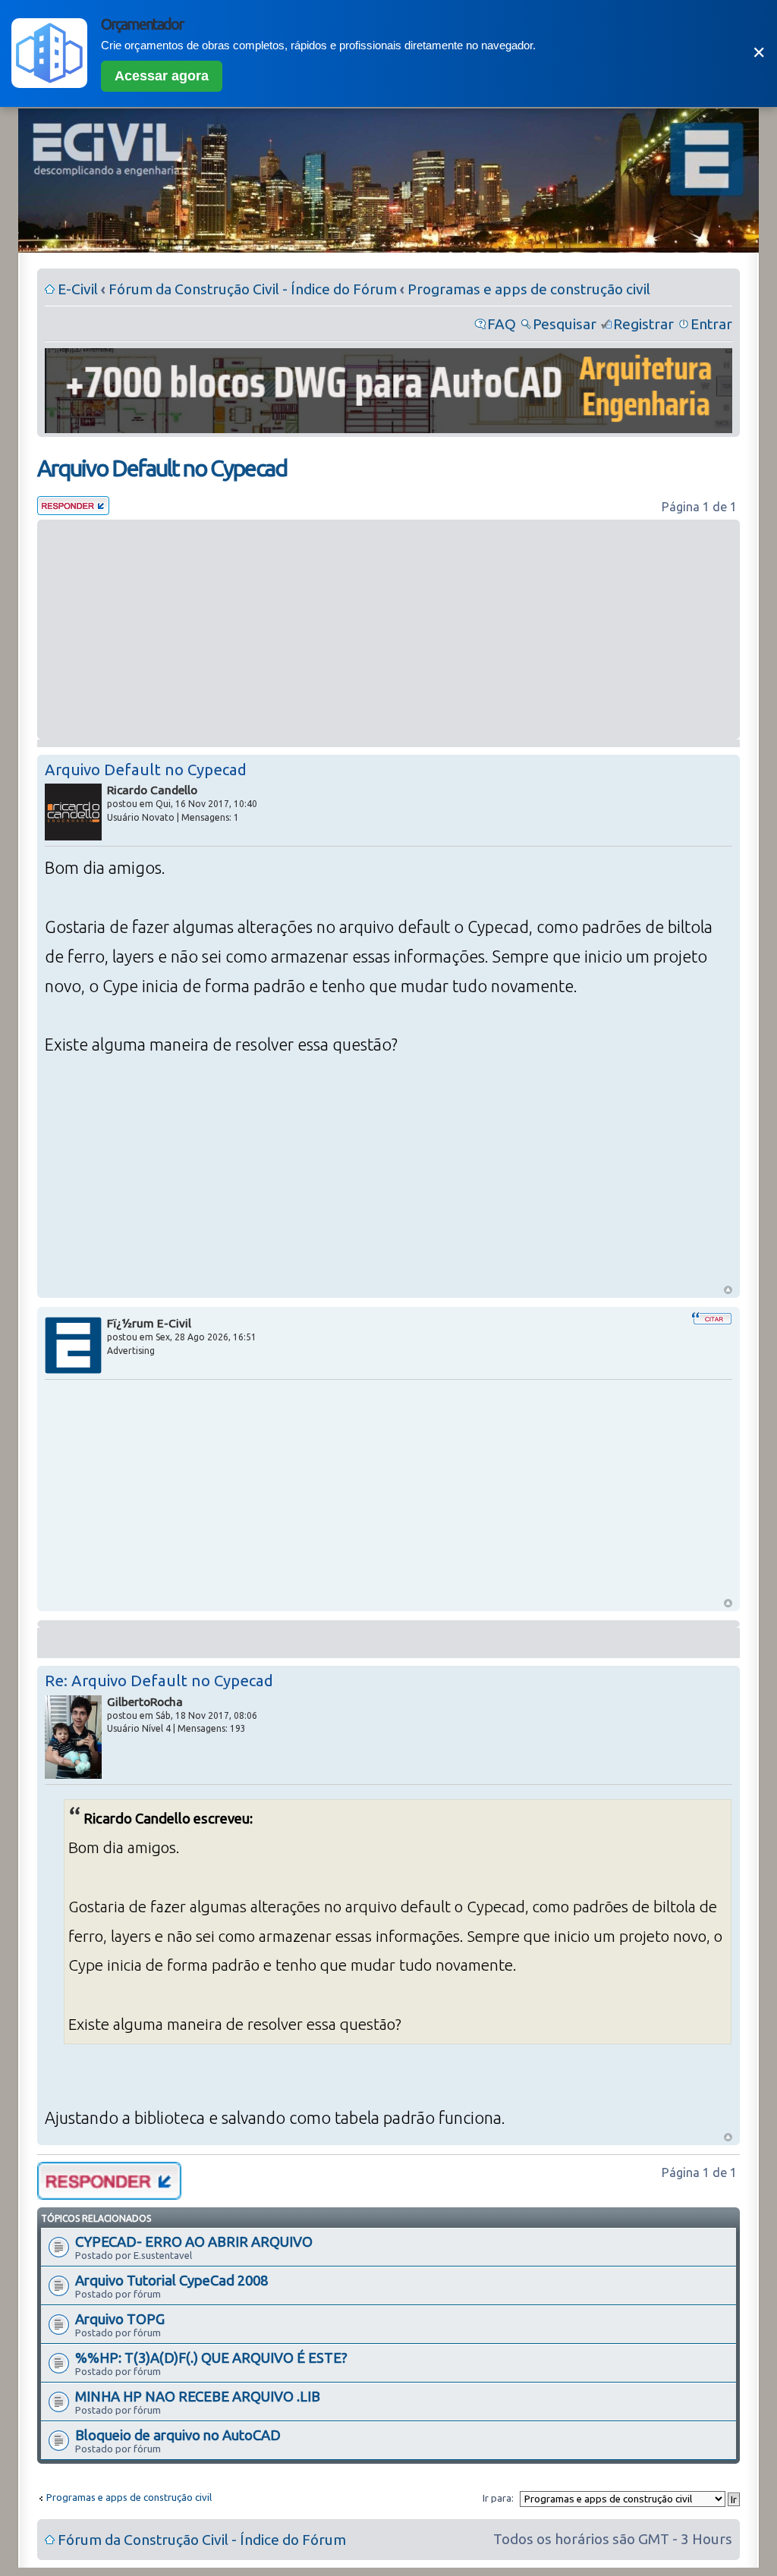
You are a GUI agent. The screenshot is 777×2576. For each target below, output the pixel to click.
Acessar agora (162, 76)
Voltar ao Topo (728, 1290)
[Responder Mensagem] (73, 510)
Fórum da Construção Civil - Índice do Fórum (253, 289)
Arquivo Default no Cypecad (162, 468)
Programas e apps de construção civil (529, 289)
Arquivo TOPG (120, 2319)
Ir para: (498, 2498)
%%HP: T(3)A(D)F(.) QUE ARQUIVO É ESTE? (211, 2358)
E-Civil (78, 289)
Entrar (711, 324)
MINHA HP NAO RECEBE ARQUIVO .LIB (198, 2396)
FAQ (502, 324)
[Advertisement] (388, 630)
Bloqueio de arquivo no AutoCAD (178, 2435)
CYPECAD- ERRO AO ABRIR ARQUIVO (194, 2241)
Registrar (643, 324)
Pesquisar (565, 324)
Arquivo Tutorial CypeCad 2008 (171, 2280)
